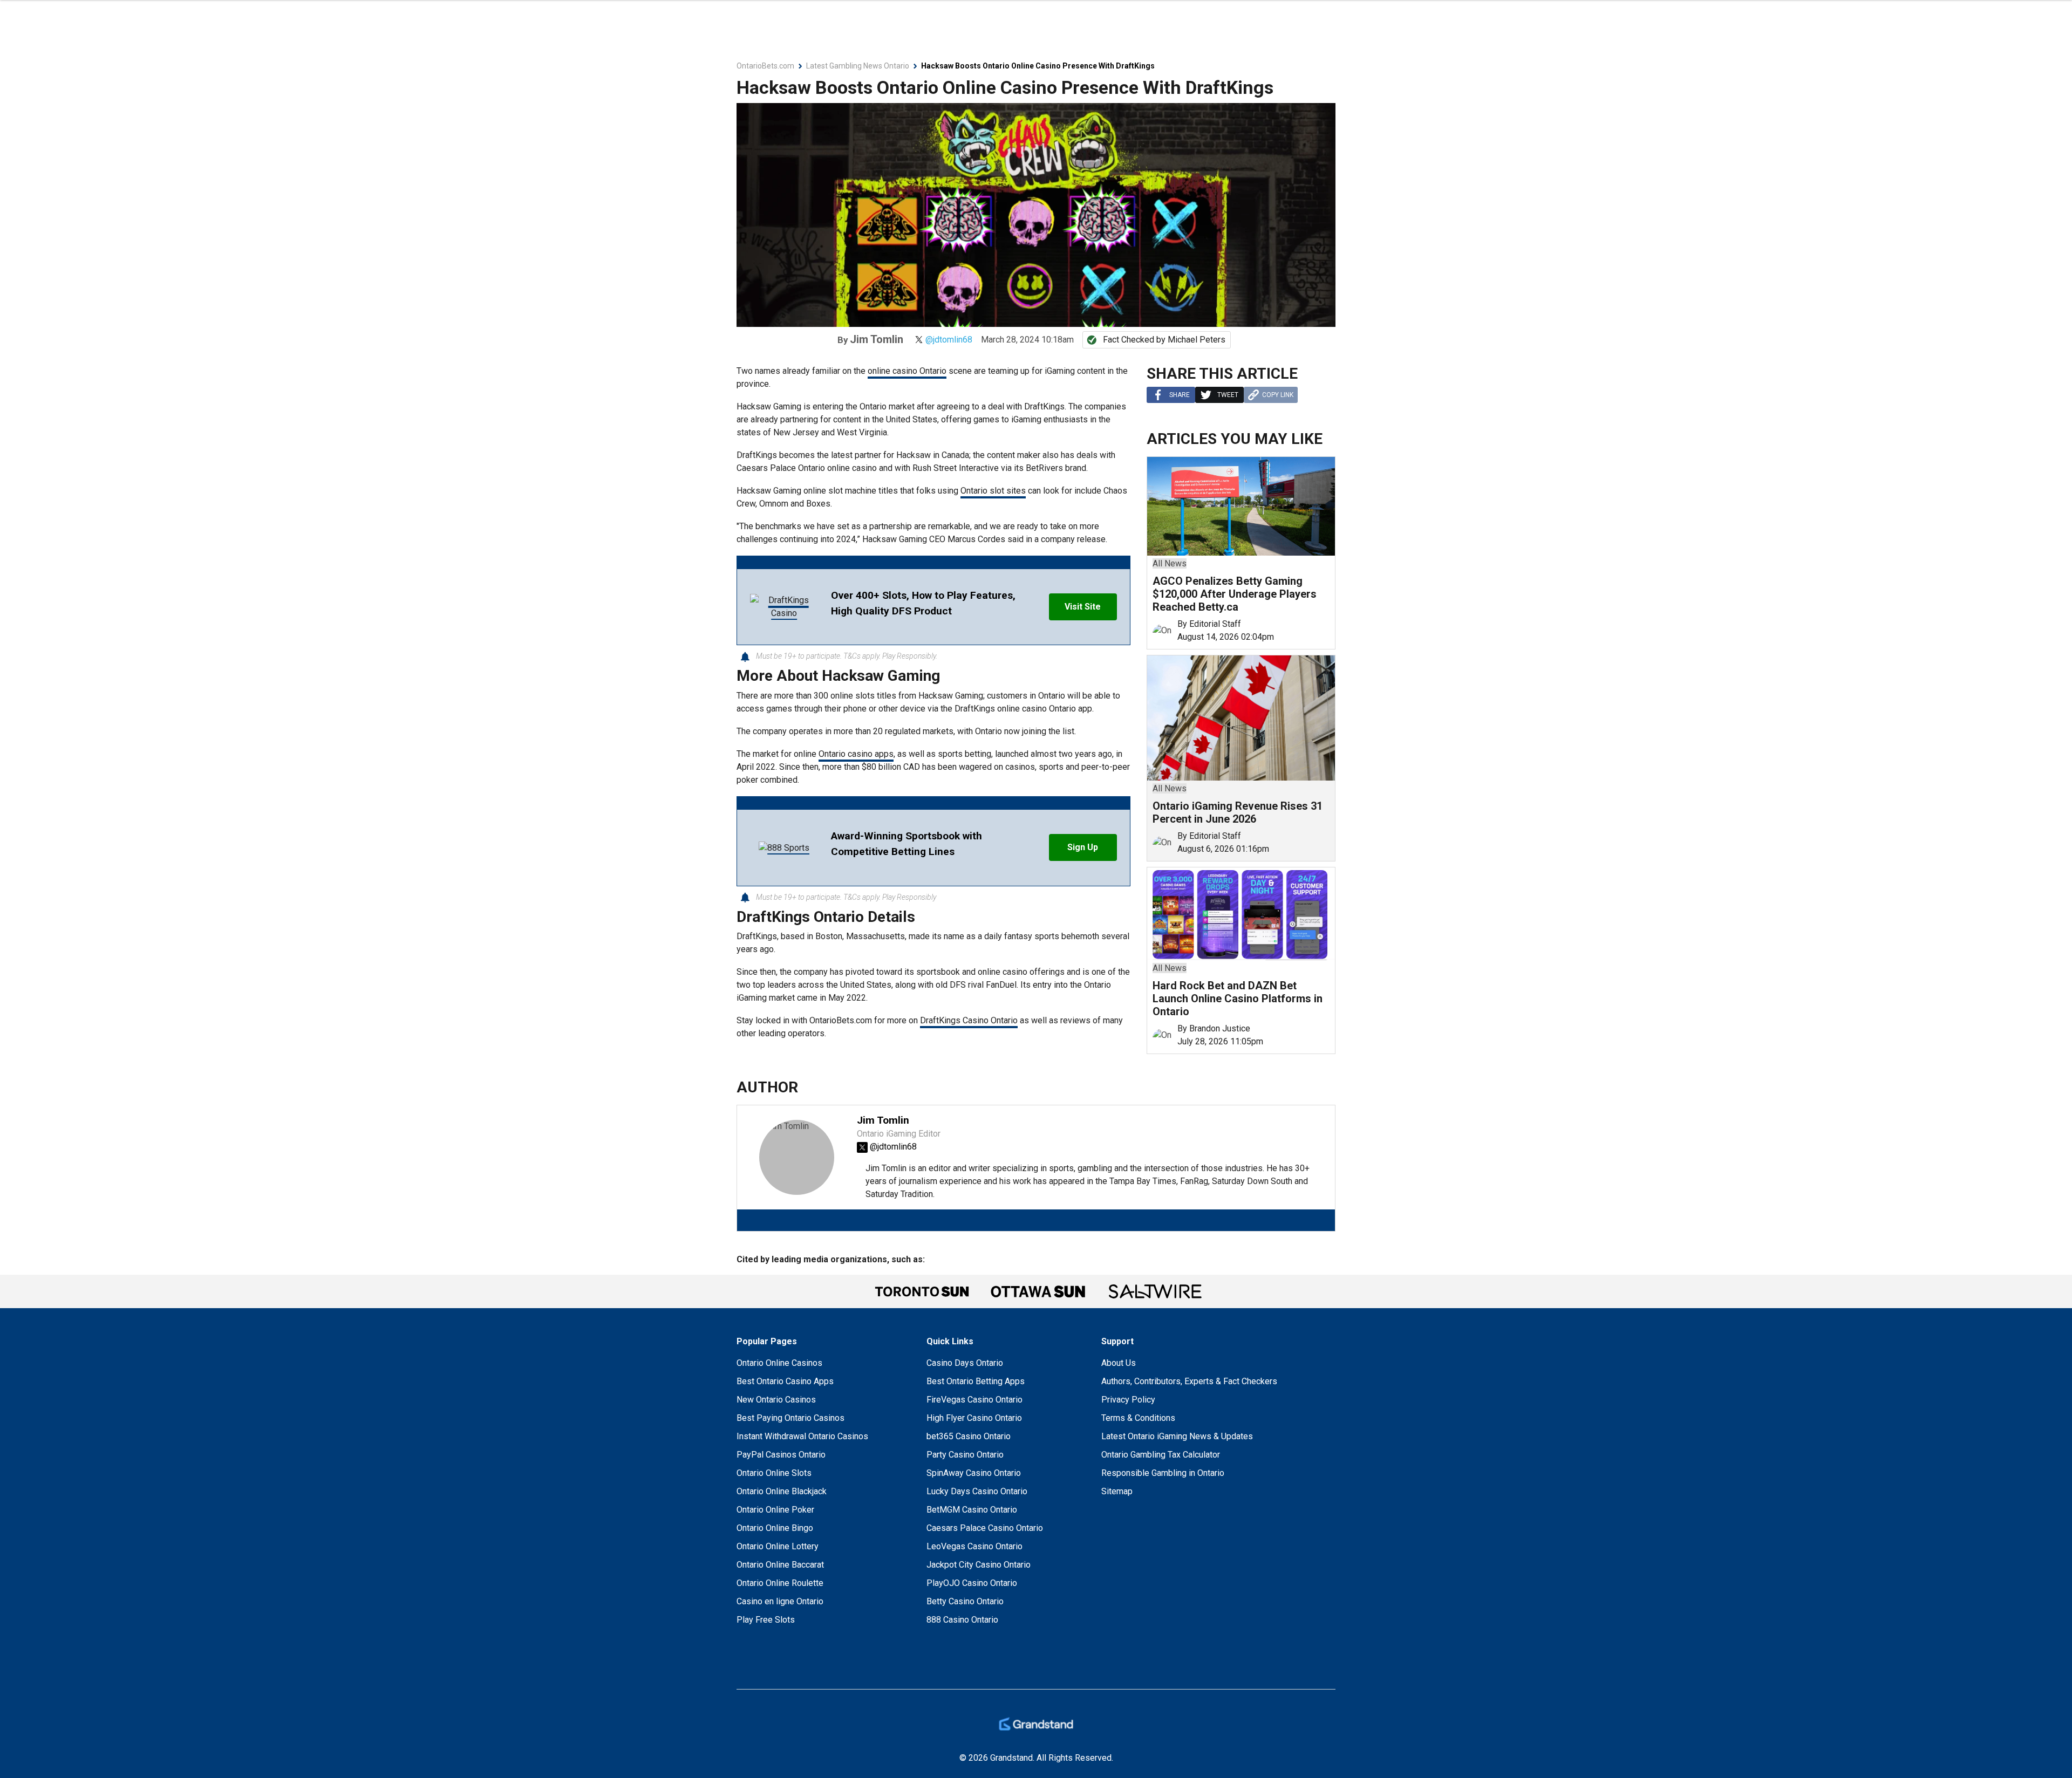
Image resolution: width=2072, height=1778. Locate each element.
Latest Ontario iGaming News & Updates (1177, 1436)
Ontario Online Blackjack (782, 1491)
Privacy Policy (1128, 1400)
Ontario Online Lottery (778, 1546)
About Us (1119, 1363)
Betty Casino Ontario (965, 1601)
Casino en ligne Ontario (780, 1601)
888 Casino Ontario (962, 1620)
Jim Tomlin (877, 339)
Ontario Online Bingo (775, 1528)
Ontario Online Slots (774, 1473)
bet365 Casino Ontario (969, 1436)
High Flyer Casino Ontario (974, 1418)
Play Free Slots (766, 1620)
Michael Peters (1197, 340)
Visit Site (1083, 607)
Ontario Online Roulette (780, 1583)
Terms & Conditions (1138, 1418)
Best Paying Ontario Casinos (790, 1418)
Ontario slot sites (993, 491)
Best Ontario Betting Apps (976, 1381)
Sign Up (1083, 847)
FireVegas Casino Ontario (974, 1400)
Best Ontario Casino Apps (785, 1381)
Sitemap (1117, 1491)
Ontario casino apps (856, 754)
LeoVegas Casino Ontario (974, 1546)
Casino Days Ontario (965, 1363)
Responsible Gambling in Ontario (1163, 1473)
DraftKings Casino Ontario (969, 1020)
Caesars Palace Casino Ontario (985, 1528)
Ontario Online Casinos (779, 1363)
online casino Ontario (907, 371)
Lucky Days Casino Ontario (977, 1491)
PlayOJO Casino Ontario (972, 1583)
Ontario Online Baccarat (780, 1565)
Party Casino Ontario (965, 1455)
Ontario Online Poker (775, 1510)
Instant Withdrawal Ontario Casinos (802, 1436)
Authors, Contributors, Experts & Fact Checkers (1189, 1381)
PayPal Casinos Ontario (781, 1455)
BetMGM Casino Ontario (972, 1510)
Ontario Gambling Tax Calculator (1161, 1455)
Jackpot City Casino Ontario (979, 1565)
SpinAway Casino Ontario (974, 1473)
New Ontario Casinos (776, 1400)
